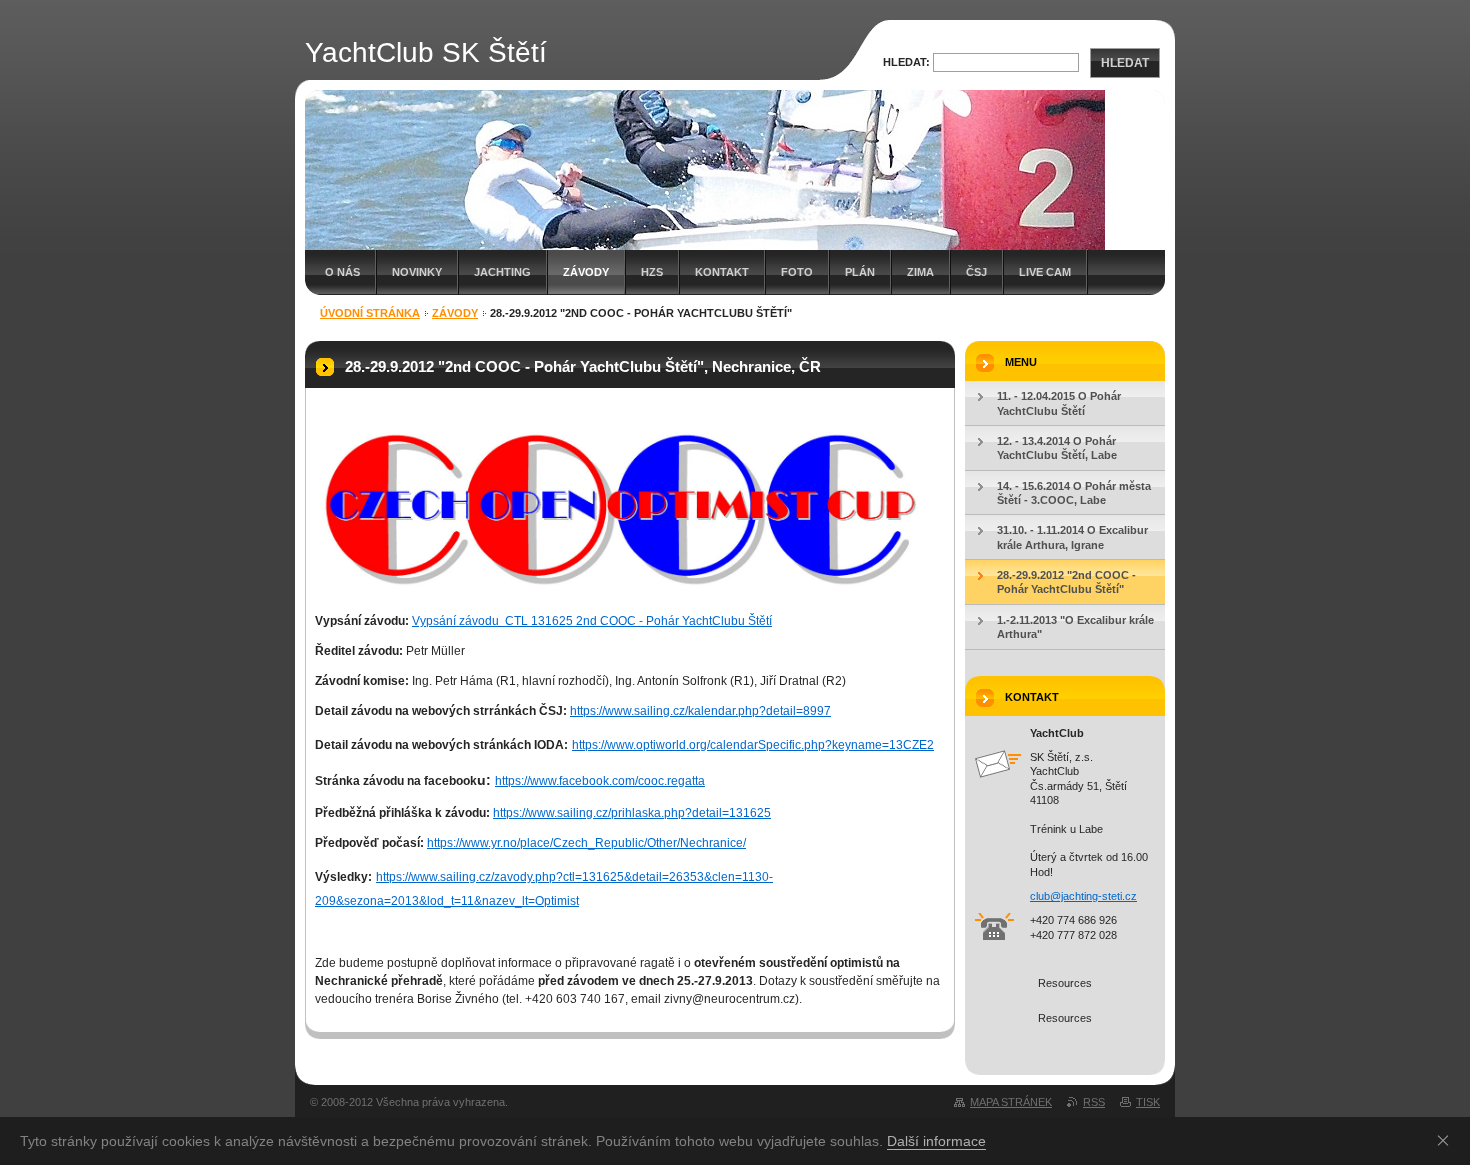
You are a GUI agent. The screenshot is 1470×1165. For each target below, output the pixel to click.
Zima (920, 272)
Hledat (1125, 63)
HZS (652, 272)
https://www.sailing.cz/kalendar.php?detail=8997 (700, 711)
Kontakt (722, 272)
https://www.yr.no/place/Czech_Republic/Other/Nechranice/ (586, 843)
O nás (342, 272)
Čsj (976, 272)
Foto (797, 272)
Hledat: (906, 62)
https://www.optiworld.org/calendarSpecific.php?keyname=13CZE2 (753, 745)
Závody (586, 272)
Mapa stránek (1011, 1102)
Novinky (417, 272)
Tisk (1148, 1102)
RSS (1094, 1102)
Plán (860, 272)
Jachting (502, 272)
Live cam (1045, 272)
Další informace (936, 1141)
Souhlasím (1447, 1140)
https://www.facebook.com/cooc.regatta (600, 781)
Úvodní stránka (370, 313)
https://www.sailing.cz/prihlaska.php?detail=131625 (632, 813)
